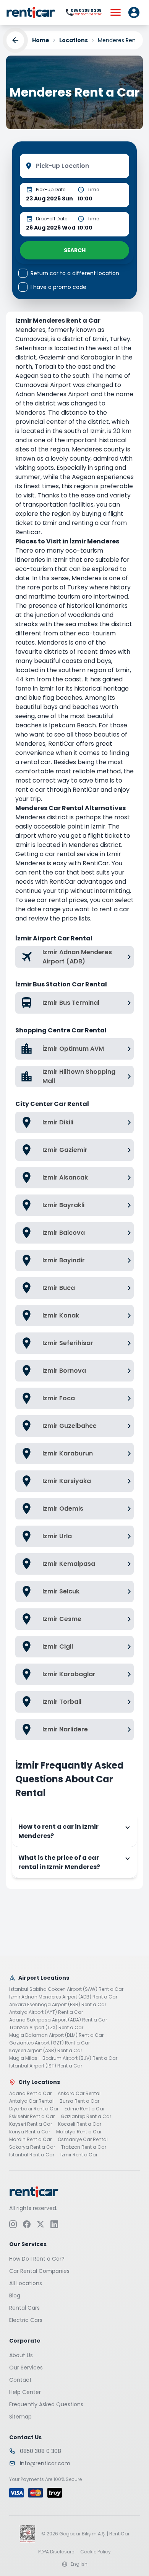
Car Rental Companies (39, 2271)
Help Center (25, 2392)
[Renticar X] (40, 2224)
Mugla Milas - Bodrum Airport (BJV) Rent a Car (63, 2058)
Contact (20, 2379)
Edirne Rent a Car (85, 2109)
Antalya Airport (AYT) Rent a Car (46, 2012)
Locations (74, 40)
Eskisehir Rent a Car (32, 2117)
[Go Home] (31, 12)
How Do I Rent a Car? (37, 2258)
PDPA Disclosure (56, 2551)
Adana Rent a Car (30, 2094)
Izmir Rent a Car (79, 2155)
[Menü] (115, 12)
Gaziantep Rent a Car (86, 2117)
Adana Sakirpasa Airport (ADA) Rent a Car (58, 2020)
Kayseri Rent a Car (31, 2124)
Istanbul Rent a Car (32, 2155)
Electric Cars (26, 2320)
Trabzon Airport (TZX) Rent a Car (46, 2028)
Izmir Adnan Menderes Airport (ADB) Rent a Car (63, 1997)
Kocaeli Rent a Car (80, 2124)
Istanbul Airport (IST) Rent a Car (46, 2066)
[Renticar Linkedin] (54, 2224)
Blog (15, 2295)
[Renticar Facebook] (27, 2224)
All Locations (26, 2283)
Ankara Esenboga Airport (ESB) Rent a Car (58, 2005)
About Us (21, 2355)
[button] (134, 12)
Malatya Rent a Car (79, 2132)
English (79, 2564)
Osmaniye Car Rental (83, 2140)
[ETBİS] (28, 2533)
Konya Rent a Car (30, 2132)
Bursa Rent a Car (79, 2101)
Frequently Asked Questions (46, 2404)
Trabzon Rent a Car (84, 2147)
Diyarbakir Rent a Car (34, 2109)
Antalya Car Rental (31, 2101)
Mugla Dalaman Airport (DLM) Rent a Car (56, 2035)
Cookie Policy (96, 2551)
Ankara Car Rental (79, 2094)
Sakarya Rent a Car (32, 2147)
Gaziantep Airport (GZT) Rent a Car (49, 2043)
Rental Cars (24, 2307)
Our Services (26, 2367)
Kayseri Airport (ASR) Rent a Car (46, 2051)
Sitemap (20, 2416)
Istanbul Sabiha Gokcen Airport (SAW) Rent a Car (66, 1989)
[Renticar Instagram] (13, 2224)
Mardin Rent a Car (30, 2140)
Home (41, 40)
